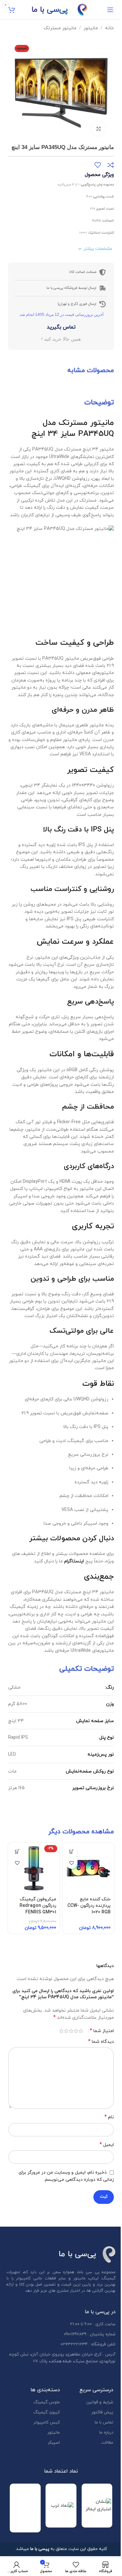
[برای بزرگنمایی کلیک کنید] (98, 129)
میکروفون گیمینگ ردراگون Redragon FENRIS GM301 (38, 1906)
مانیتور (91, 28)
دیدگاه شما (101, 2042)
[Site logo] (82, 9)
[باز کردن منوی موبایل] (110, 10)
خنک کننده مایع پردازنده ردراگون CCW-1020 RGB (89, 1906)
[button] (104, 91)
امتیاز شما (102, 2031)
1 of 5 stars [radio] (81, 2031)
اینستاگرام (74, 1561)
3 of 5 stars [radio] (71, 2031)
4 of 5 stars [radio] (66, 2031)
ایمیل (107, 2145)
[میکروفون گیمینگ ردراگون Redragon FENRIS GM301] (34, 1868)
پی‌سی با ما (50, 10)
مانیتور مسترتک (60, 28)
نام (109, 2117)
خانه (109, 28)
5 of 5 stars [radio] (61, 2031)
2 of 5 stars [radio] (76, 2031)
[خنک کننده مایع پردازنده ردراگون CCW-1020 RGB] (88, 1868)
